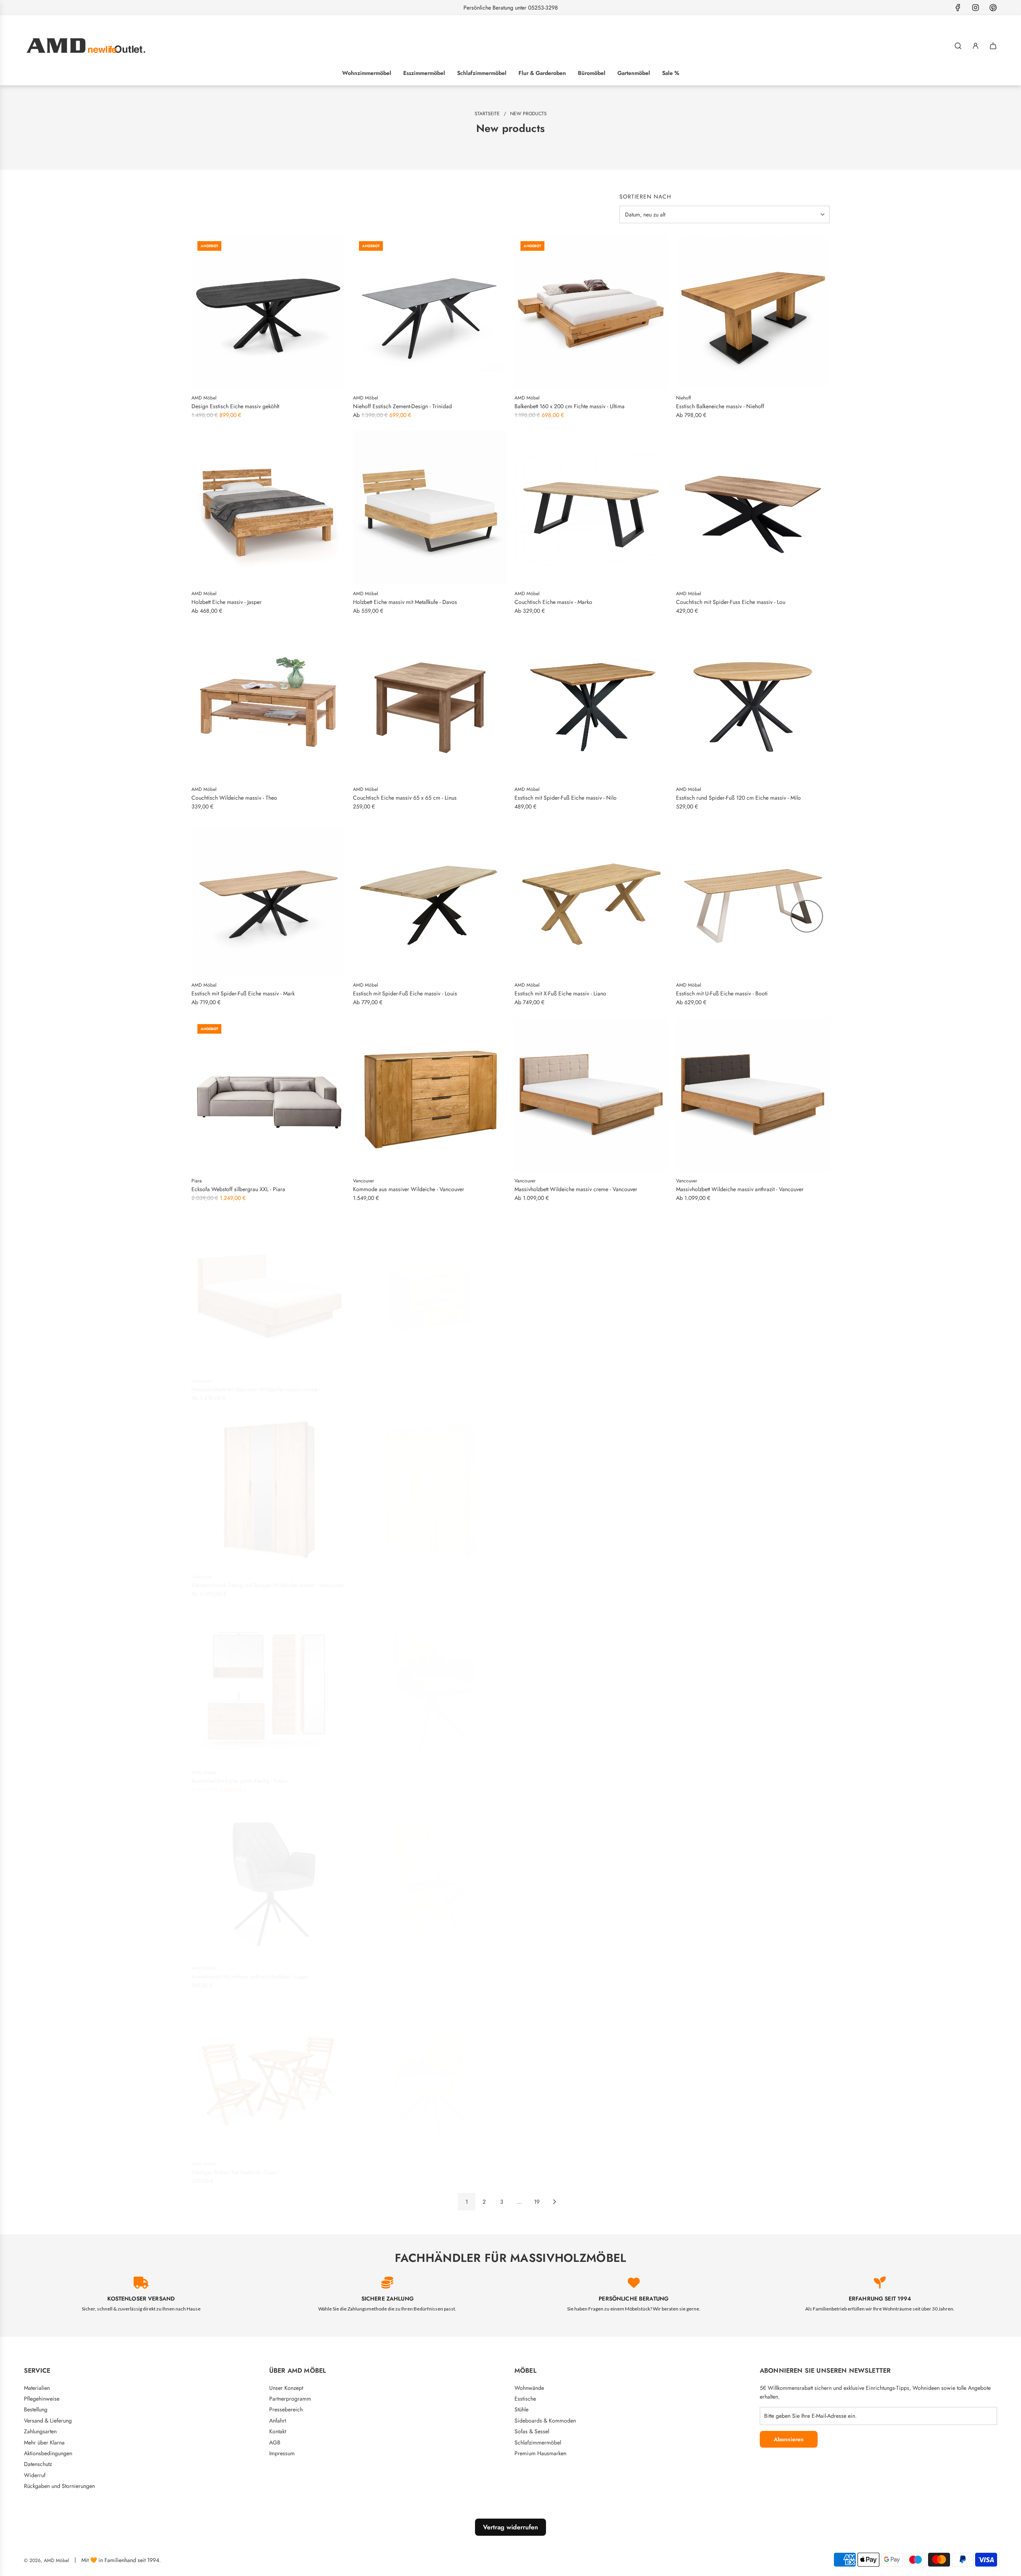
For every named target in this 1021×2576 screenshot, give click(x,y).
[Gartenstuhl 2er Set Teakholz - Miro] (430, 1878)
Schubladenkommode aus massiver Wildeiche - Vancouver (583, 1385)
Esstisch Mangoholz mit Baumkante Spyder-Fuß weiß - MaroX (748, 1581)
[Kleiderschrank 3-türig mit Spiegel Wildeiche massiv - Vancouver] (268, 1486)
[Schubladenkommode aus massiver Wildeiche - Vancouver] (591, 1291)
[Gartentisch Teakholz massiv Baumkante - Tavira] (753, 1878)
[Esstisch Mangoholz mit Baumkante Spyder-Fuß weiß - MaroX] (753, 1486)
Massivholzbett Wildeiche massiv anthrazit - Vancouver (740, 1189)
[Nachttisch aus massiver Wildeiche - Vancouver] (430, 1291)
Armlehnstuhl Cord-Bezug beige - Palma (723, 2168)
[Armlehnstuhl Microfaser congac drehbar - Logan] (591, 1682)
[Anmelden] (976, 46)
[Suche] (958, 46)
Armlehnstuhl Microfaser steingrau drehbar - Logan (413, 1776)
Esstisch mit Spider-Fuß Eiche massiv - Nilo (566, 798)
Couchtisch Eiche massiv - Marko (553, 602)
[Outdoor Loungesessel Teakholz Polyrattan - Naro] (591, 1878)
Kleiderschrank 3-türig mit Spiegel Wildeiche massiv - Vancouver (268, 1581)
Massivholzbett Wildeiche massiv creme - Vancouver (576, 1189)
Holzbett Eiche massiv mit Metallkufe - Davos (405, 602)
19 (537, 2202)
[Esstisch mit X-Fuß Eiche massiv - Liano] (591, 899)
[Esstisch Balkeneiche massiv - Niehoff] (753, 312)
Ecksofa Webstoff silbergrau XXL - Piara (238, 1189)
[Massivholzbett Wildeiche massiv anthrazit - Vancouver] (753, 1095)
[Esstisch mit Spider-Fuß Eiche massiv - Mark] (268, 899)
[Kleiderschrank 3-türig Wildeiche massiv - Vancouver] (430, 1486)
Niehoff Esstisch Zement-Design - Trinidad (402, 406)
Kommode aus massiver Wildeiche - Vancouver (409, 1189)
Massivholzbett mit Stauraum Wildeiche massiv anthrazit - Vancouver (743, 1385)
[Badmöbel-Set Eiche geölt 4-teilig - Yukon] (268, 1682)
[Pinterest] (993, 8)
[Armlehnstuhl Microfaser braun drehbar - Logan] (753, 1682)
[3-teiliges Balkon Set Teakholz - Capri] (268, 2074)
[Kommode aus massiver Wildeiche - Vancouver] (430, 1095)
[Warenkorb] (993, 46)
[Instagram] (976, 8)
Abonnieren (789, 2439)
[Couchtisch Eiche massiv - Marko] (591, 508)
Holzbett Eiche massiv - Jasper (227, 602)
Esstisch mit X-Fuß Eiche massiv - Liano (560, 993)
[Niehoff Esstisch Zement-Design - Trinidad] (430, 312)
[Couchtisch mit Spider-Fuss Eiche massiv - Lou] (753, 508)
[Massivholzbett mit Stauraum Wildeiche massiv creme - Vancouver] (268, 1291)
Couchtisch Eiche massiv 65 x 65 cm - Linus (405, 798)
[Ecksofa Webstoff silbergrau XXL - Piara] (268, 1095)
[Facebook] (958, 8)
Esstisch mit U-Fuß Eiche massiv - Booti (722, 993)
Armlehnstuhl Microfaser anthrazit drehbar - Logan (250, 1972)
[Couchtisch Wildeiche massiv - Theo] (268, 703)
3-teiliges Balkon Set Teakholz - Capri (235, 2168)
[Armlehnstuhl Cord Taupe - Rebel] (430, 2074)
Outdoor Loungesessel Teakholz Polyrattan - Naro (572, 1972)
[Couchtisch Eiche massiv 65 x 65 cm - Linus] (430, 703)
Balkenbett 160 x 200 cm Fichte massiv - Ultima (570, 406)
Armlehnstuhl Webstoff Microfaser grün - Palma (570, 2168)
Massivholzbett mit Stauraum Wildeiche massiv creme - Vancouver (256, 1385)
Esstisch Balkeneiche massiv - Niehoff (720, 406)
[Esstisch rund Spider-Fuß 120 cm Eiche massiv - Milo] (753, 703)
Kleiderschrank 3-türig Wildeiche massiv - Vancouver (415, 1581)
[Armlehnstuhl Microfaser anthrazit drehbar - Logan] (268, 1878)
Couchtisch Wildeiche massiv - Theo (234, 798)
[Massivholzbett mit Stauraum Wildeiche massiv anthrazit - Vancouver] (753, 1291)
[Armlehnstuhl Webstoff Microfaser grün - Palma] (591, 2074)
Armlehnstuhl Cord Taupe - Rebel (391, 2168)
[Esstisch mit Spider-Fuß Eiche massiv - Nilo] (591, 703)
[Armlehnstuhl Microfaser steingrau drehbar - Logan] (430, 1682)
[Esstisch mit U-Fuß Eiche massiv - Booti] (753, 899)
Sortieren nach (645, 197)
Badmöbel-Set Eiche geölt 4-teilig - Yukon (239, 1776)
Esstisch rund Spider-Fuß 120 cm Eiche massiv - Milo (738, 798)
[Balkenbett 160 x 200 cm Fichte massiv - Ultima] (591, 312)
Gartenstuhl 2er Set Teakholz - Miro (394, 1972)
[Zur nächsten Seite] (554, 2202)
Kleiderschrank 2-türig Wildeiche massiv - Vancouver (577, 1581)
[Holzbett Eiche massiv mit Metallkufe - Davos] (430, 508)
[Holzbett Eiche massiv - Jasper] (268, 508)
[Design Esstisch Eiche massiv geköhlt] (268, 312)
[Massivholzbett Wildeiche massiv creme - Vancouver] (591, 1095)
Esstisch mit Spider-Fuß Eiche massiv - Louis (405, 993)
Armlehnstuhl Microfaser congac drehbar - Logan (572, 1776)
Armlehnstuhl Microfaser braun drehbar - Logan (732, 1776)
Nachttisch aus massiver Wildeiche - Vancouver (409, 1385)
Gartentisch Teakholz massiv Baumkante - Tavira (731, 1972)
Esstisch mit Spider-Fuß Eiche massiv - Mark (243, 993)
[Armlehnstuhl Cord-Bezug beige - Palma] (753, 2074)
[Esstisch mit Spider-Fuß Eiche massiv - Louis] (430, 899)
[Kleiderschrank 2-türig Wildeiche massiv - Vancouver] (591, 1486)
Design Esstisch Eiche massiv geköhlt (235, 406)
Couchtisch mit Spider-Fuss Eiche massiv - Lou (731, 602)
